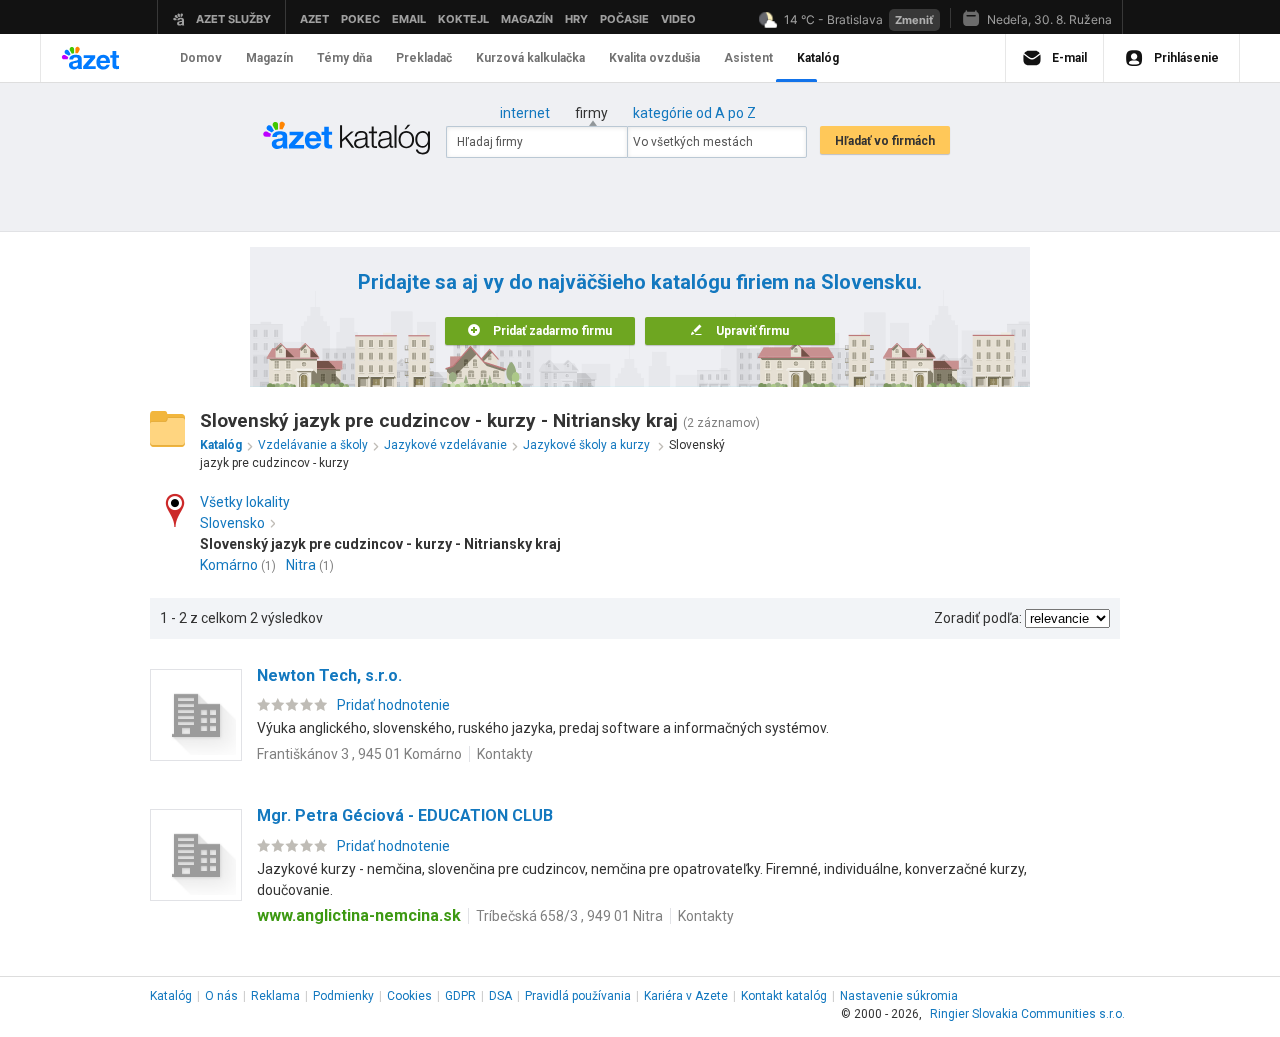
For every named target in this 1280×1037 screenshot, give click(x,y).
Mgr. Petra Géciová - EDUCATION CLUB (405, 815)
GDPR (460, 996)
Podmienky (343, 996)
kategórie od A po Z (694, 113)
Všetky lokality (245, 502)
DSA (500, 996)
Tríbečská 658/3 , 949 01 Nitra (569, 916)
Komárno (229, 565)
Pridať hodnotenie (393, 705)
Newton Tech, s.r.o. (329, 675)
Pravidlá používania (578, 996)
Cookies (409, 996)
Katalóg (171, 996)
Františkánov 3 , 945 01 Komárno (359, 754)
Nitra (301, 565)
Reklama (275, 996)
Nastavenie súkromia (899, 996)
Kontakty (505, 754)
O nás (221, 996)
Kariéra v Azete (686, 996)
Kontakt (784, 996)
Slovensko (232, 523)
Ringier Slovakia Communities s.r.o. (1027, 1014)
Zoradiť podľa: (978, 618)
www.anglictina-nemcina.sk (359, 915)
